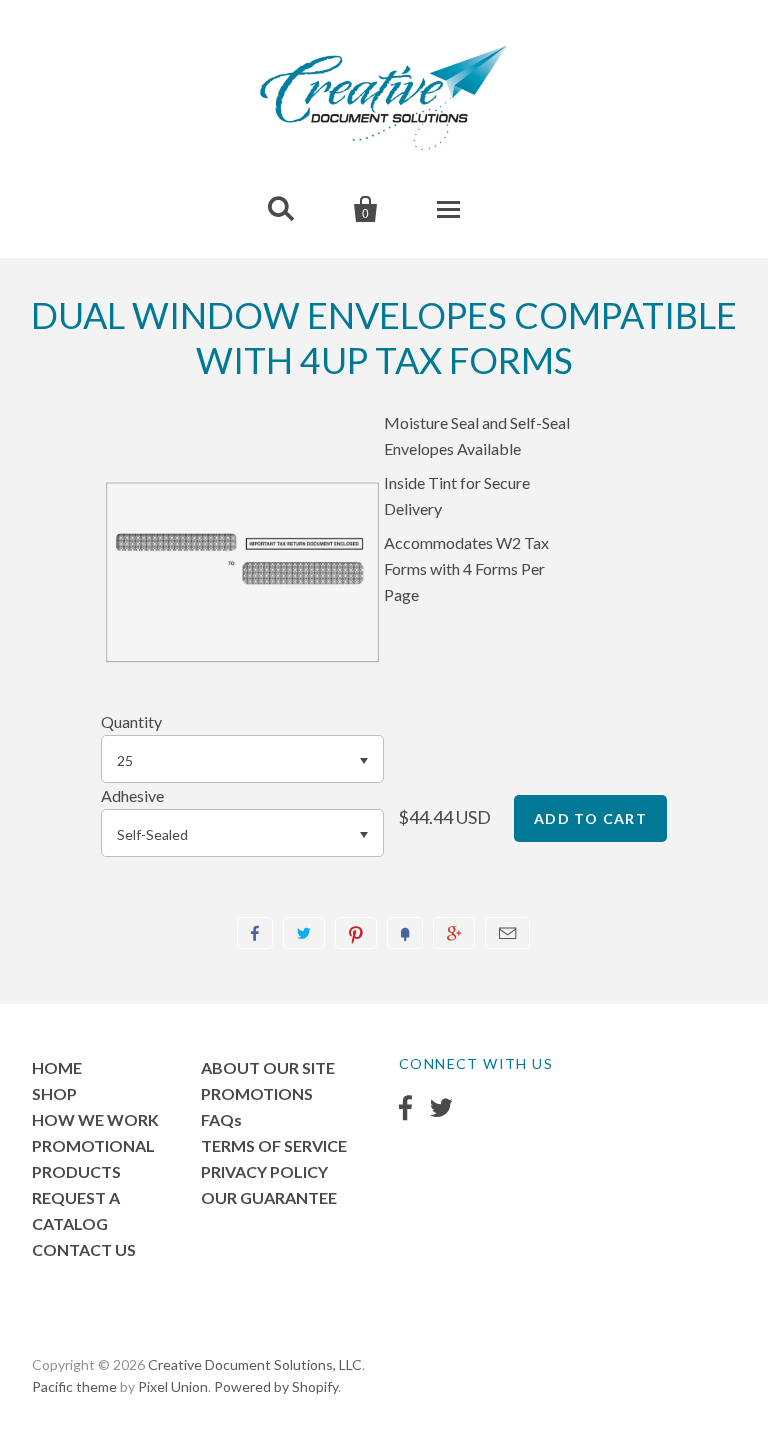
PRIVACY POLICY (264, 1171)
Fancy (405, 933)
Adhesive (132, 795)
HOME (57, 1067)
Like (255, 933)
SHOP (54, 1093)
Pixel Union (173, 1386)
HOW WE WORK (95, 1119)
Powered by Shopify (276, 1386)
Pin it (356, 933)
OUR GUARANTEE (269, 1197)
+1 (454, 933)
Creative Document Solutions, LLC (255, 1364)
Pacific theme (74, 1386)
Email (507, 933)
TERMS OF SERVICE (274, 1145)
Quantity (131, 721)
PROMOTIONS (257, 1093)
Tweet (304, 933)
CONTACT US (84, 1249)
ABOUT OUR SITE (268, 1067)
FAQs (221, 1119)
